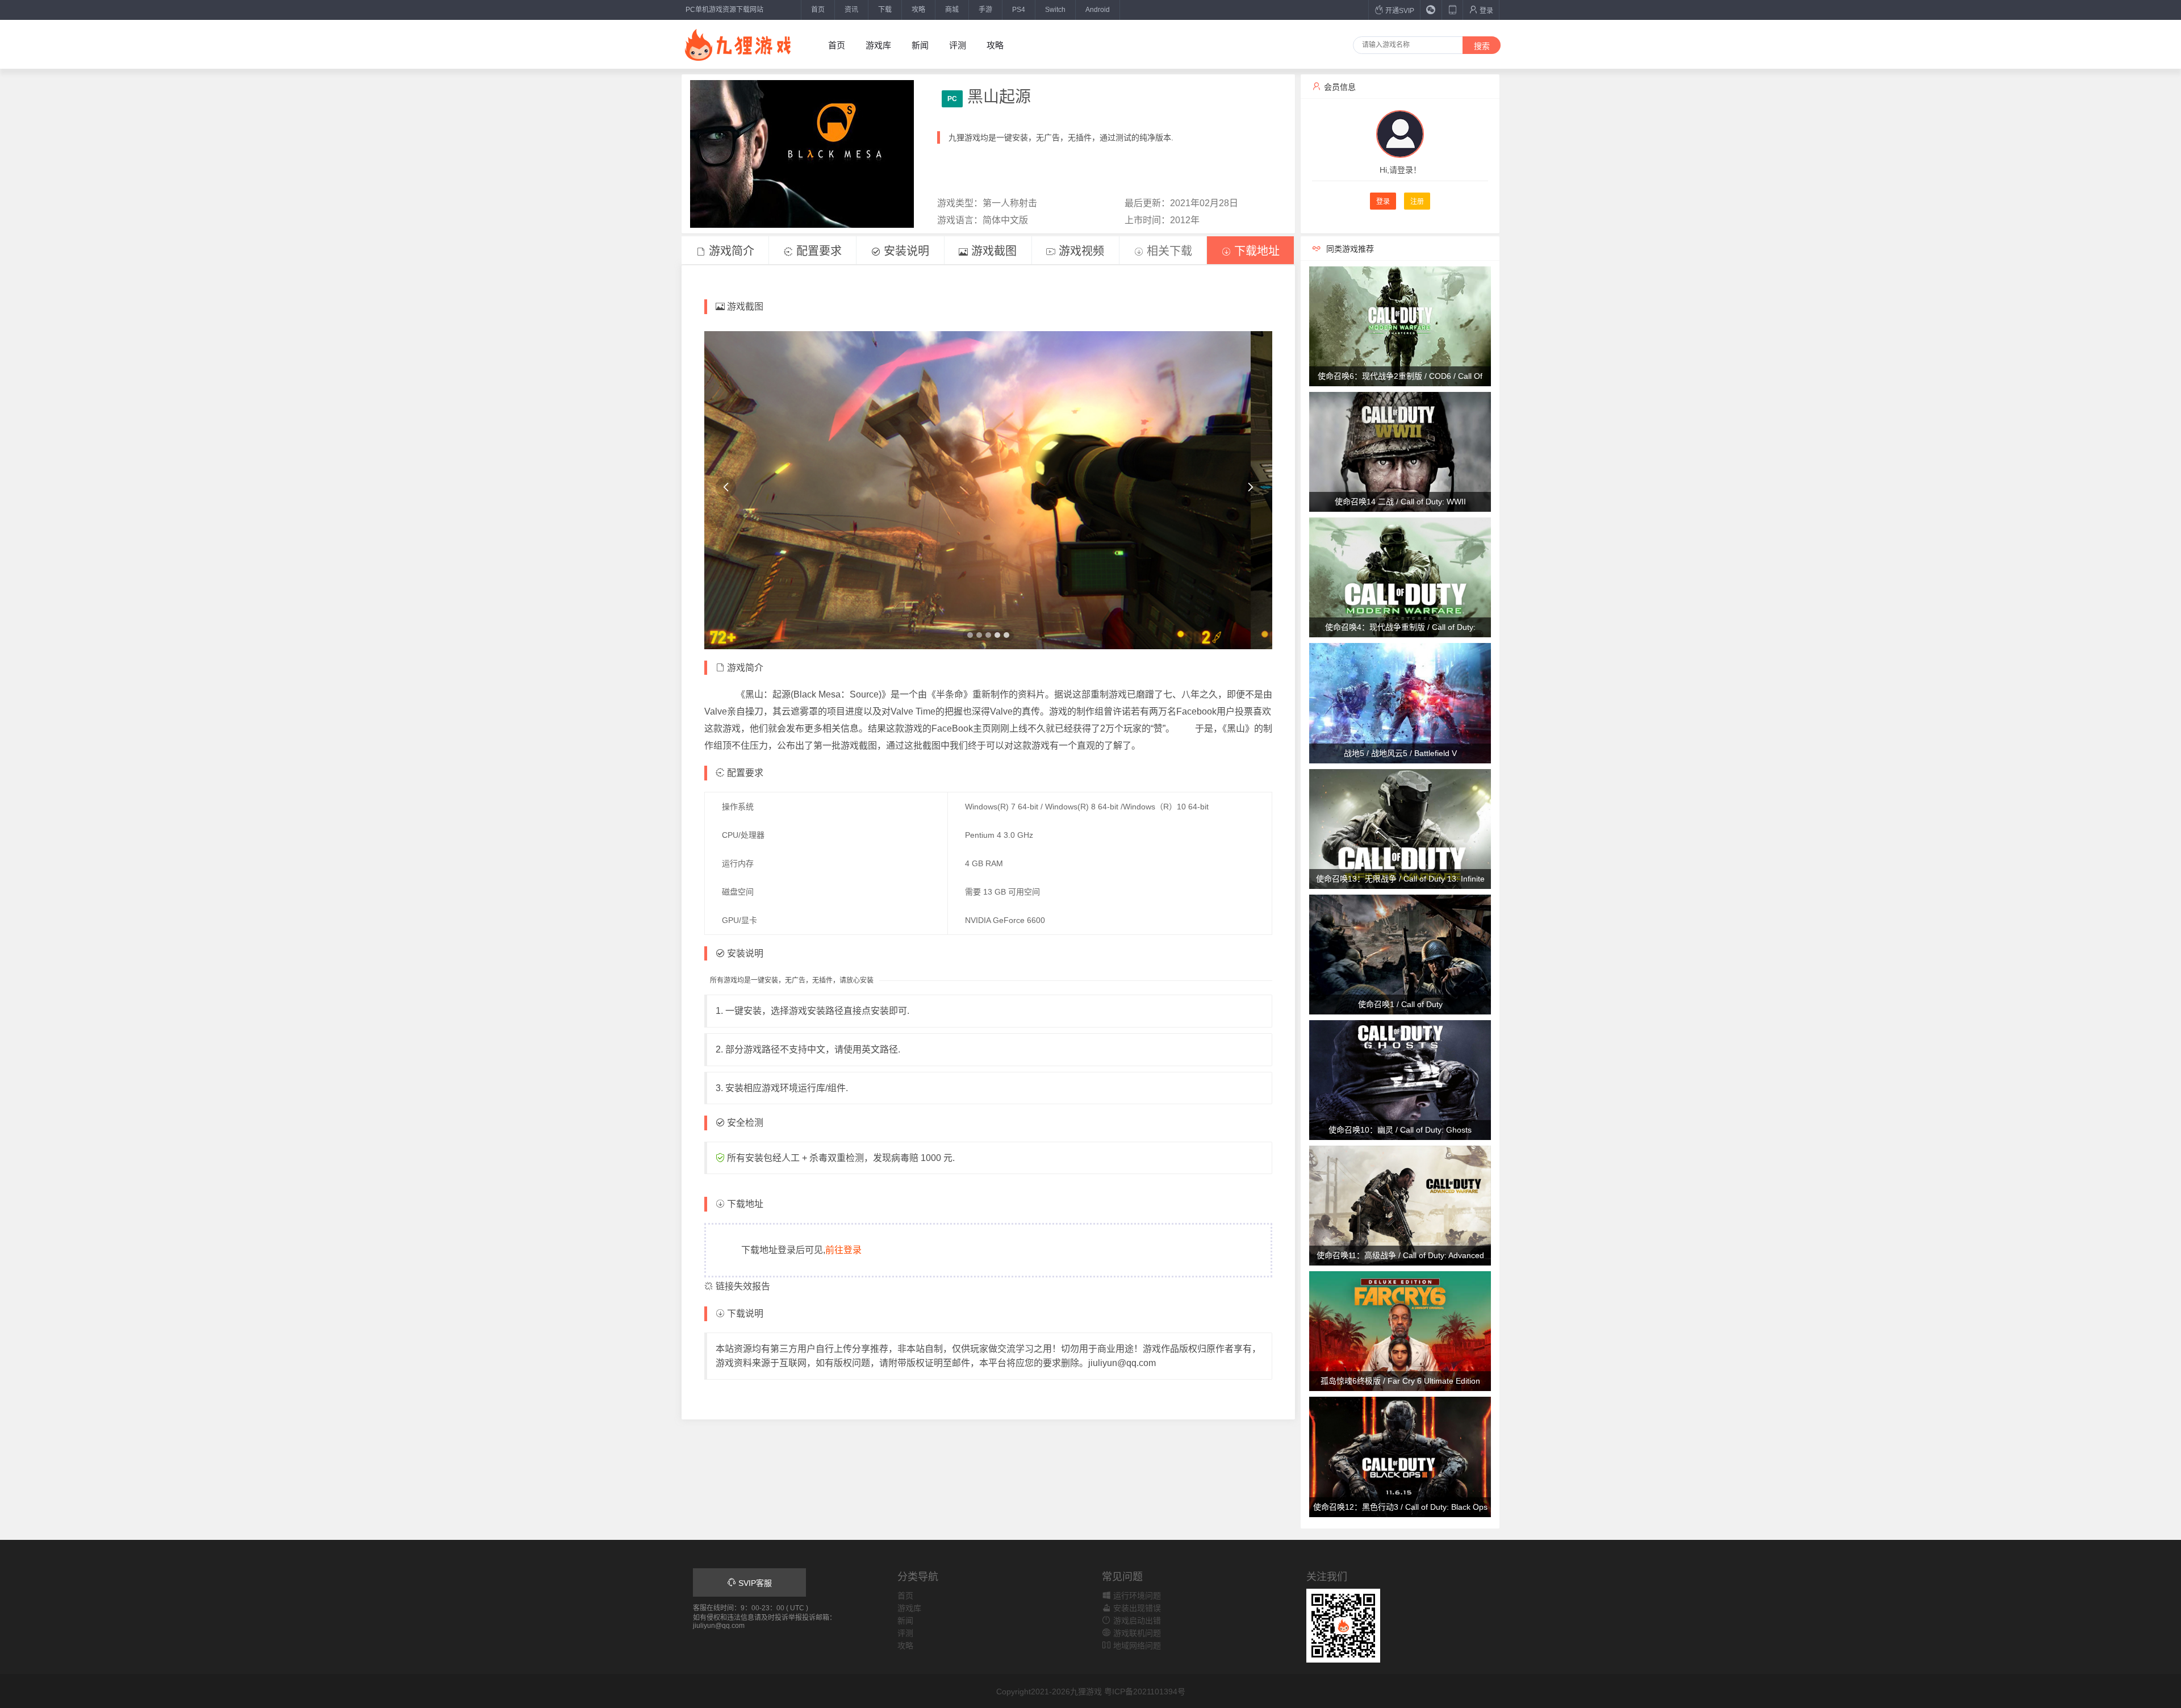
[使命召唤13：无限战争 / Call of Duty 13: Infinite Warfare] (1400, 828)
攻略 (918, 10)
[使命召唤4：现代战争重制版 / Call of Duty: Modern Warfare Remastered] (1400, 577)
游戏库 (878, 45)
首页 (818, 10)
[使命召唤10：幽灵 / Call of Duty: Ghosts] (1400, 1079)
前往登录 (843, 1250)
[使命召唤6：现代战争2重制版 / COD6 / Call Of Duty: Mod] (1400, 325)
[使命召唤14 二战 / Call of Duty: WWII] (1400, 451)
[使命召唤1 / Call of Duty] (1400, 954)
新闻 (920, 45)
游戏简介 (730, 251)
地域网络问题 (1136, 1646)
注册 (1417, 202)
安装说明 (905, 251)
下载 (885, 10)
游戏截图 (992, 251)
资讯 (851, 10)
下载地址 (1255, 251)
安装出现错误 (1136, 1608)
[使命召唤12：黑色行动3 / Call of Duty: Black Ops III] (1400, 1456)
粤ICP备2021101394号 (1145, 1692)
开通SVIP (1399, 11)
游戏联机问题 (1136, 1633)
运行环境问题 (1136, 1596)
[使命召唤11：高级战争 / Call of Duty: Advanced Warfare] (1400, 1205)
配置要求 (817, 251)
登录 (1486, 11)
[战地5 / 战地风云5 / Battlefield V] (1400, 703)
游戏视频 (1080, 251)
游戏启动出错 (1136, 1621)
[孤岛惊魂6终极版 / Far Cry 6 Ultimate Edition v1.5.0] (1400, 1331)
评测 (958, 45)
